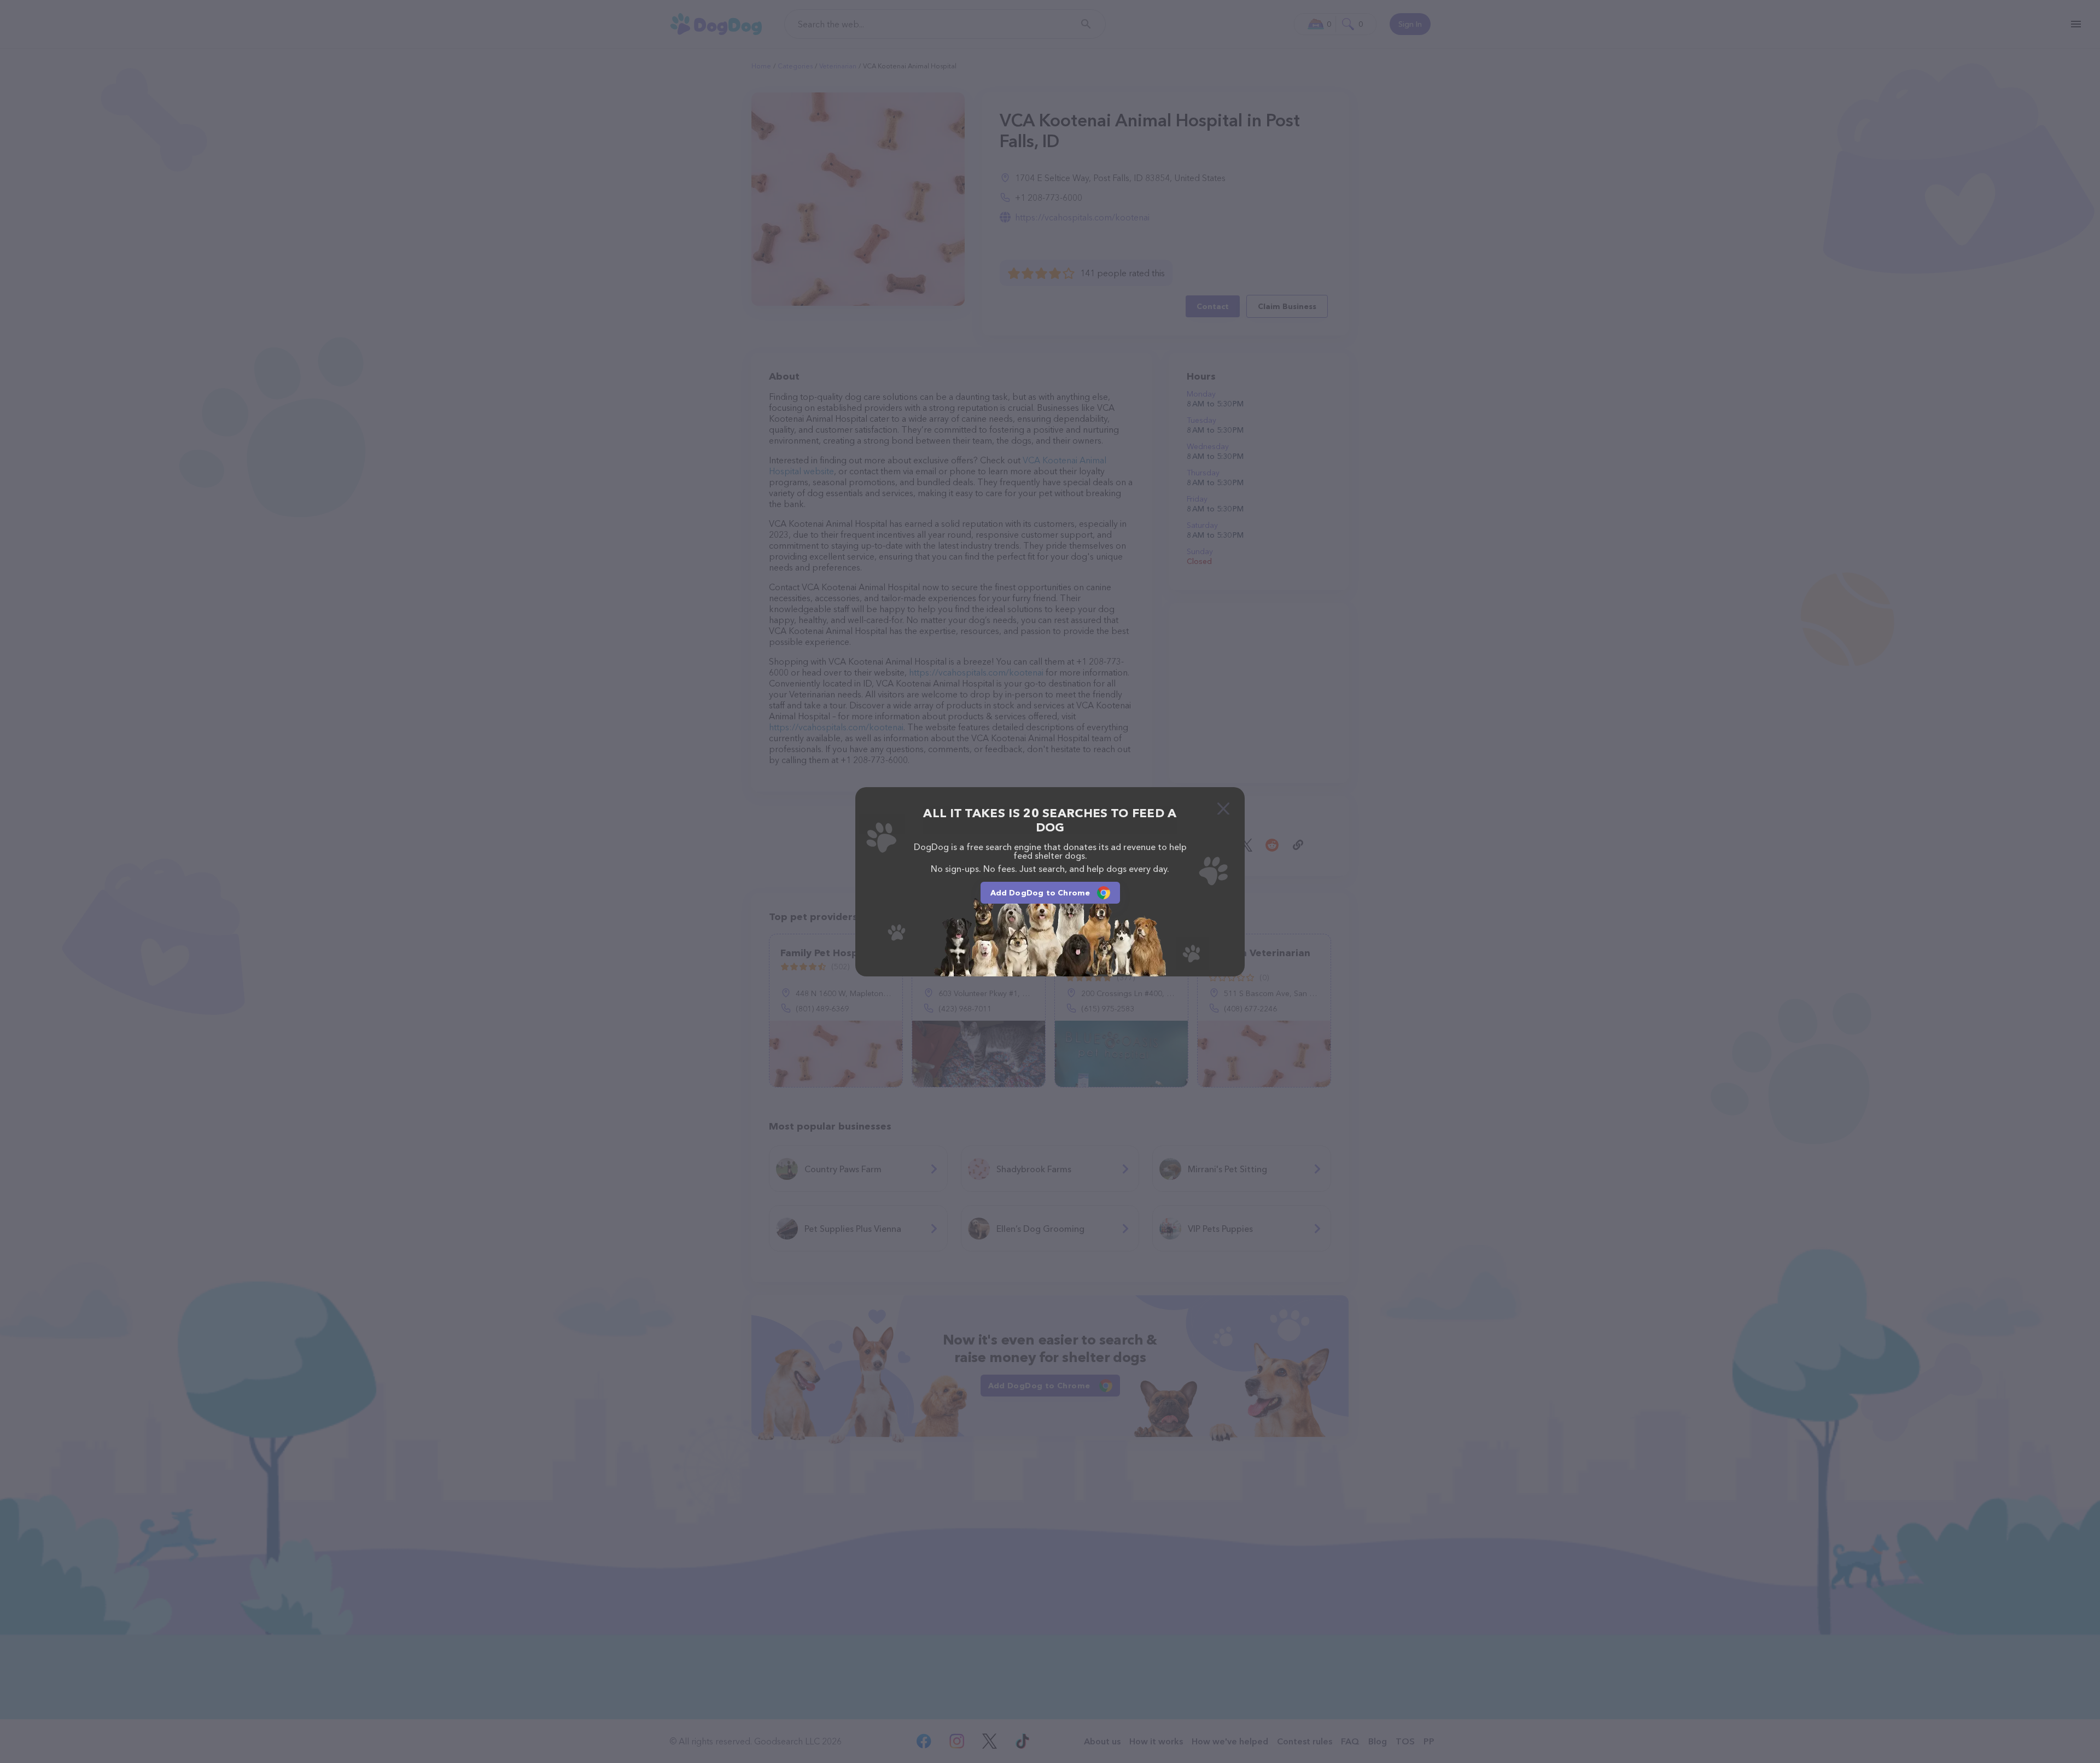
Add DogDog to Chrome (1040, 893)
